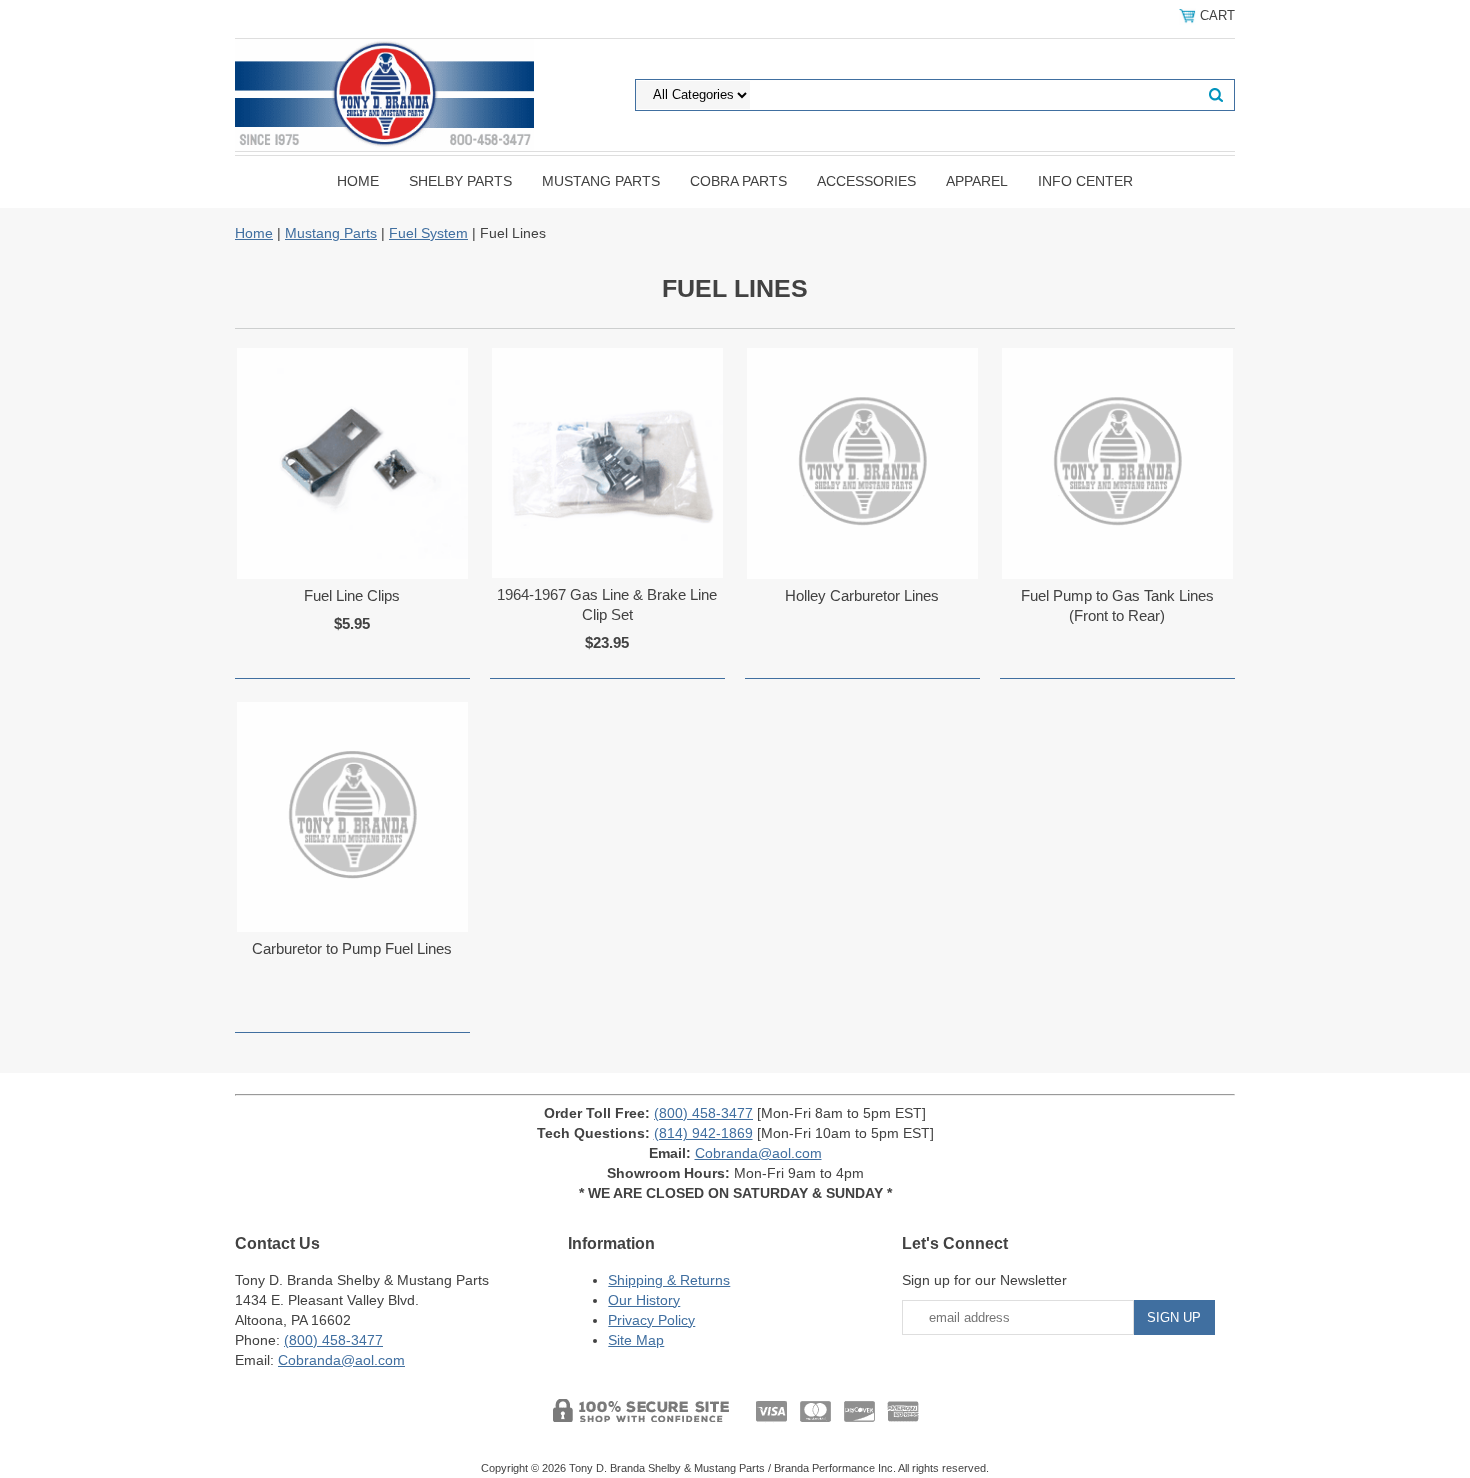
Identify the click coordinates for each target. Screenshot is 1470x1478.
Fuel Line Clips (352, 595)
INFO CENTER (1085, 181)
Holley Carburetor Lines (862, 595)
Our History (644, 1300)
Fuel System (428, 233)
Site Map (636, 1340)
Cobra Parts (738, 181)
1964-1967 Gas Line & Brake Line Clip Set (607, 604)
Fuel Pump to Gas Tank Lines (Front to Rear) (1117, 605)
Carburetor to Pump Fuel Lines (352, 948)
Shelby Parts (460, 181)
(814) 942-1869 (703, 1133)
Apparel (977, 181)
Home (358, 181)
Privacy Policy (651, 1320)
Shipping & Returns (669, 1280)
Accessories (866, 181)
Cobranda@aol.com (758, 1153)
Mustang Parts (601, 181)
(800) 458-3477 (703, 1113)
